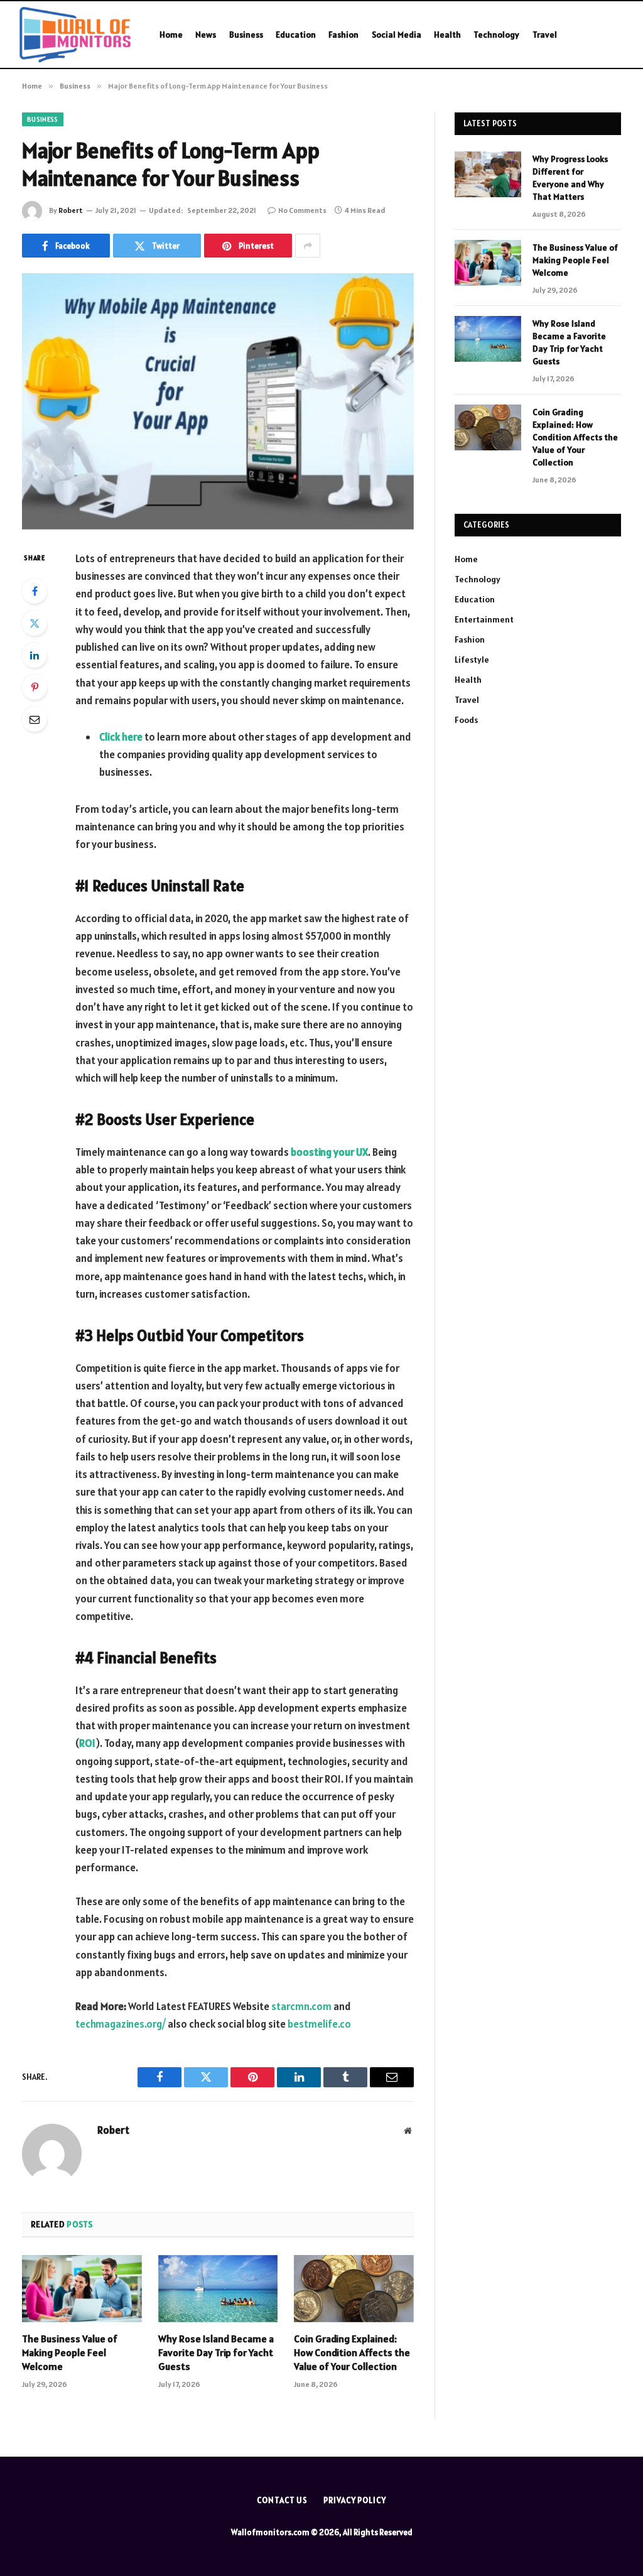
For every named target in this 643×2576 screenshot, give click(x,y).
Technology (496, 35)
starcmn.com (301, 2006)
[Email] (35, 719)
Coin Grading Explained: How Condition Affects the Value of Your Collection (352, 2352)
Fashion (343, 35)
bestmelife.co (319, 2024)
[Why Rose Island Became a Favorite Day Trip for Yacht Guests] (218, 2289)
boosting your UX (329, 1152)
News (206, 35)
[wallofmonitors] (75, 35)
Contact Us (282, 2500)
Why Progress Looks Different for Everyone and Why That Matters (570, 178)
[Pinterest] (35, 687)
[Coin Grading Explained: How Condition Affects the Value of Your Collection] (354, 2289)
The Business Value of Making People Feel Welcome (70, 2352)
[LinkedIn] (35, 655)
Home (171, 35)
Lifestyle (472, 660)
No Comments (302, 210)
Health (447, 35)
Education (296, 35)
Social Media (397, 35)
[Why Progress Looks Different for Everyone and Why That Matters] (488, 174)
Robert (71, 210)
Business (246, 35)
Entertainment (484, 619)
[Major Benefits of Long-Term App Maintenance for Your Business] (218, 401)
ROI (87, 1743)
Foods (466, 720)
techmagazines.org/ (121, 2024)
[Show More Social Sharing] (308, 246)
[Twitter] (35, 623)
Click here (121, 737)
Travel (545, 35)
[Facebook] (35, 591)
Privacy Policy (355, 2500)
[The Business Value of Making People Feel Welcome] (82, 2289)
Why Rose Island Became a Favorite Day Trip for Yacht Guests (216, 2352)
